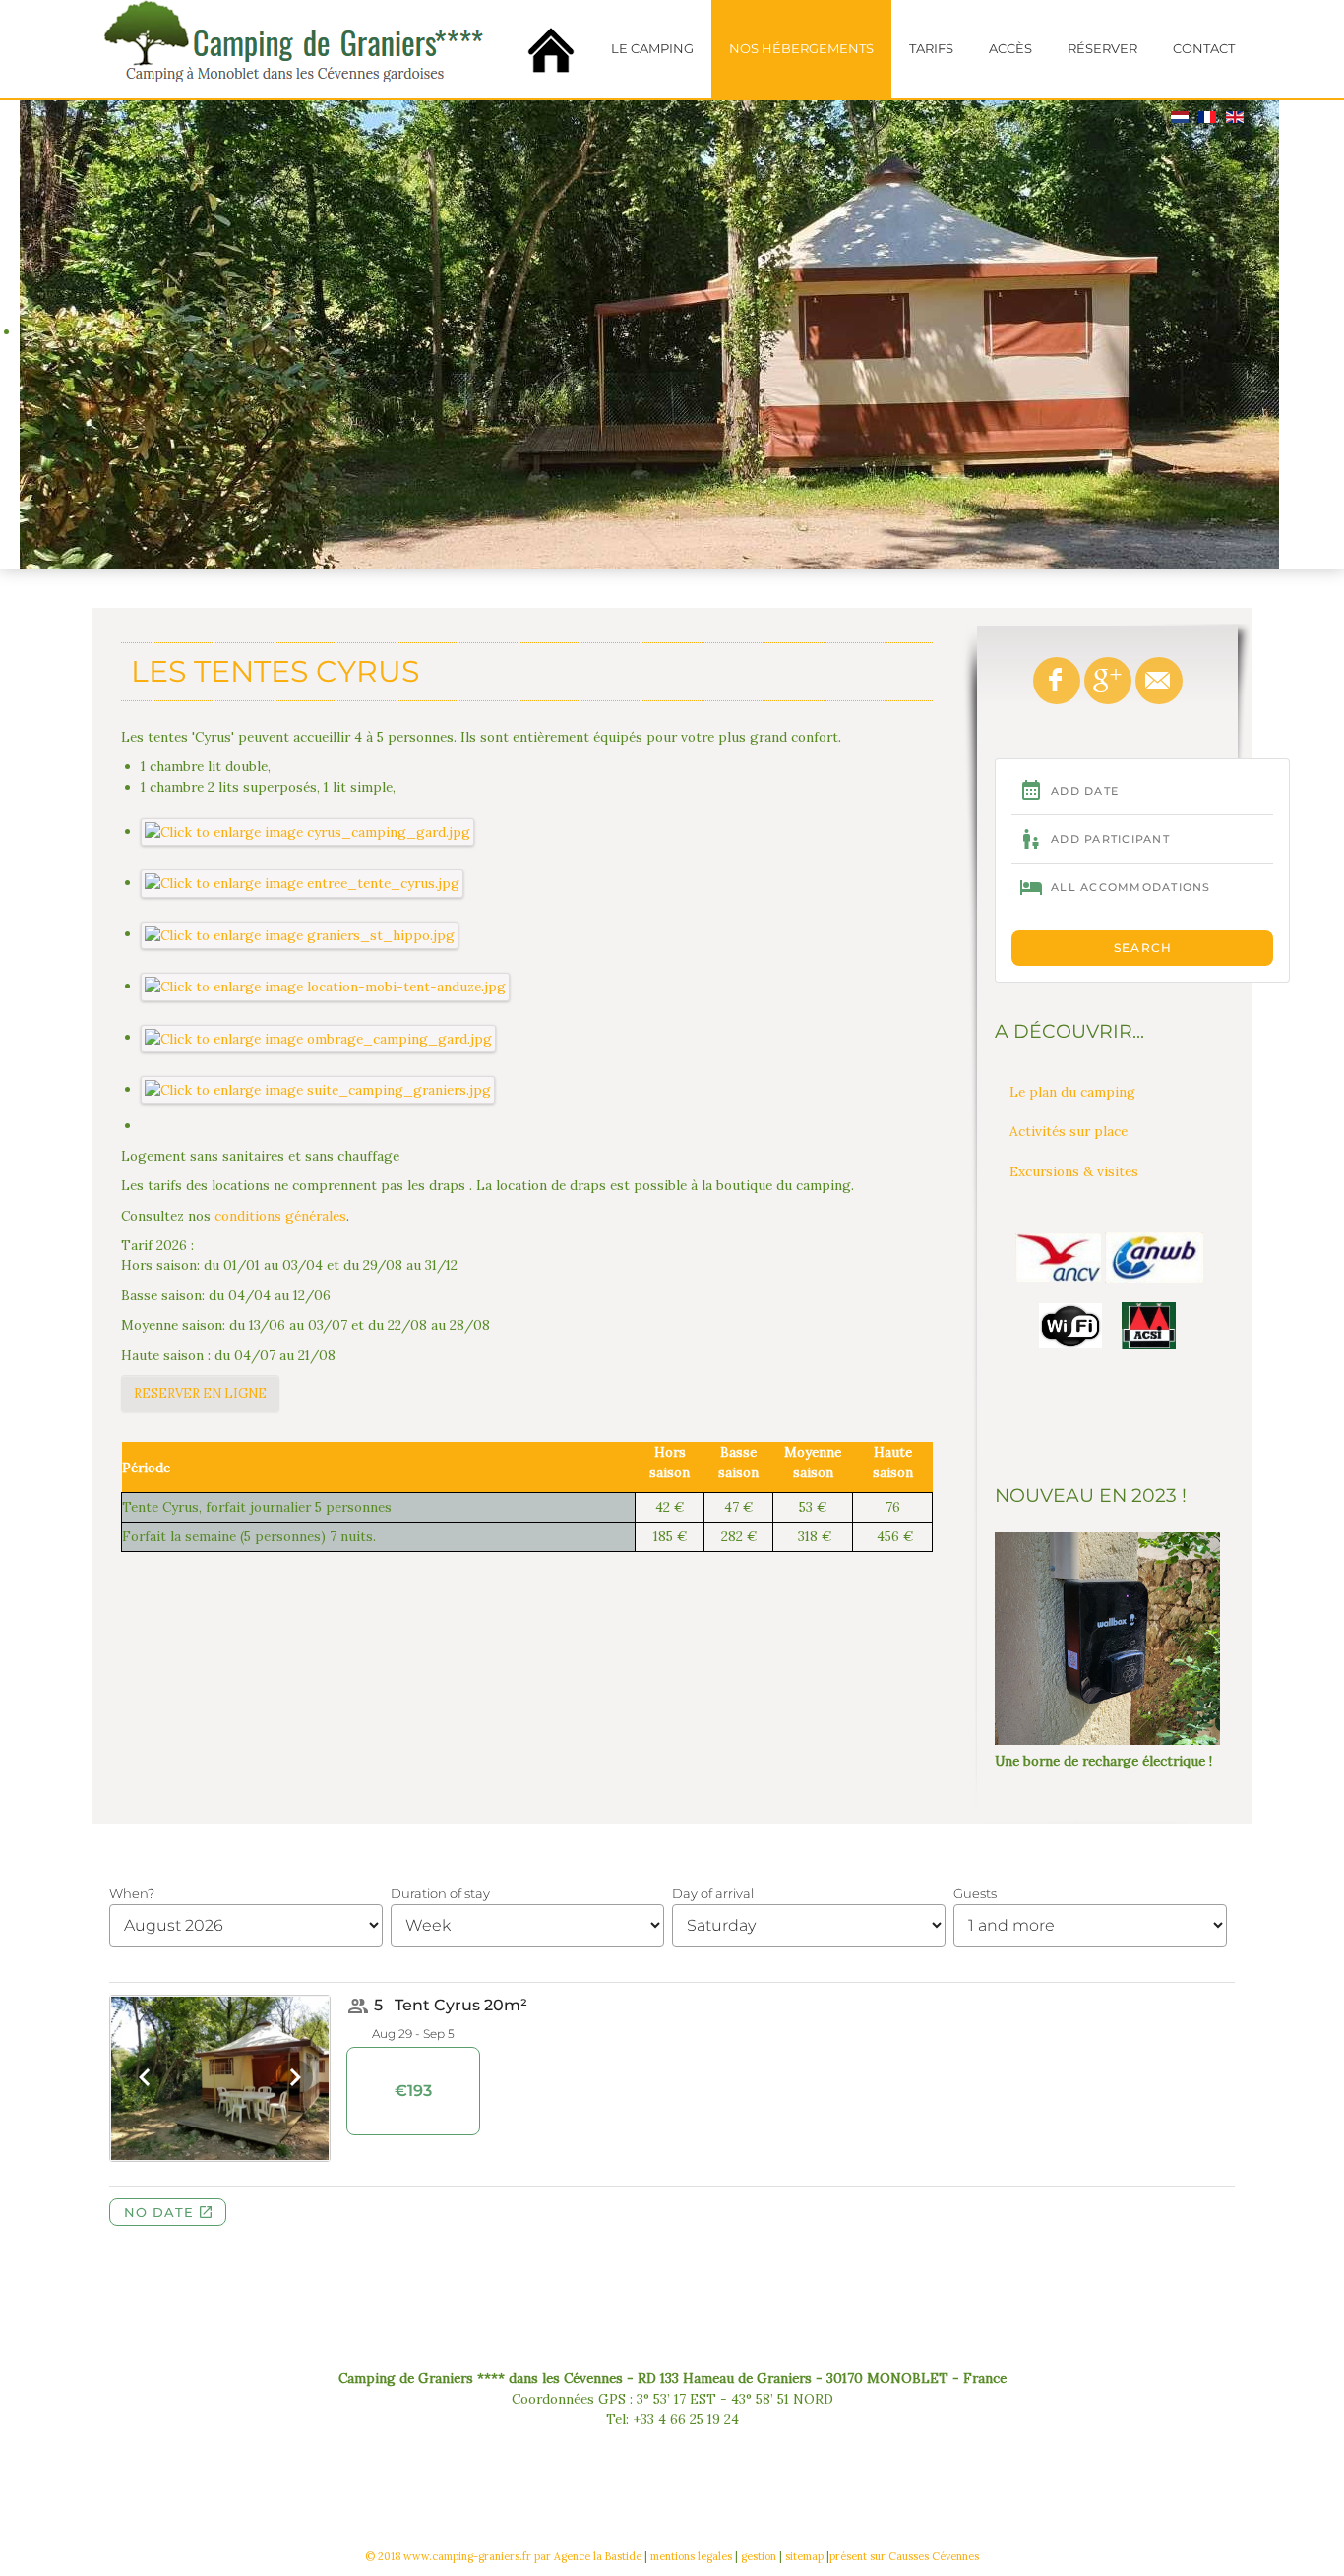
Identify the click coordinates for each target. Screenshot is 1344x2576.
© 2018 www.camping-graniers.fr (448, 2556)
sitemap (804, 2556)
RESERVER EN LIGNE (200, 1393)
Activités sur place (1069, 1131)
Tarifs (931, 49)
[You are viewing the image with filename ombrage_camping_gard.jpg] (319, 1037)
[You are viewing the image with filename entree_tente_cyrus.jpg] (303, 882)
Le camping (652, 49)
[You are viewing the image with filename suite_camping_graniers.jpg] (318, 1089)
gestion (759, 2556)
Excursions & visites (1074, 1171)
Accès (1010, 49)
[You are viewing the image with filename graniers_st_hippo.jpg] (300, 933)
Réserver (1102, 49)
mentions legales (691, 2556)
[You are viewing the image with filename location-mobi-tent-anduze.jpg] (326, 986)
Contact (1204, 49)
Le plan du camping (1072, 1092)
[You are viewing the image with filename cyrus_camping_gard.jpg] (308, 831)
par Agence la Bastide (588, 2556)
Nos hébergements (801, 49)
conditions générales (280, 1216)
